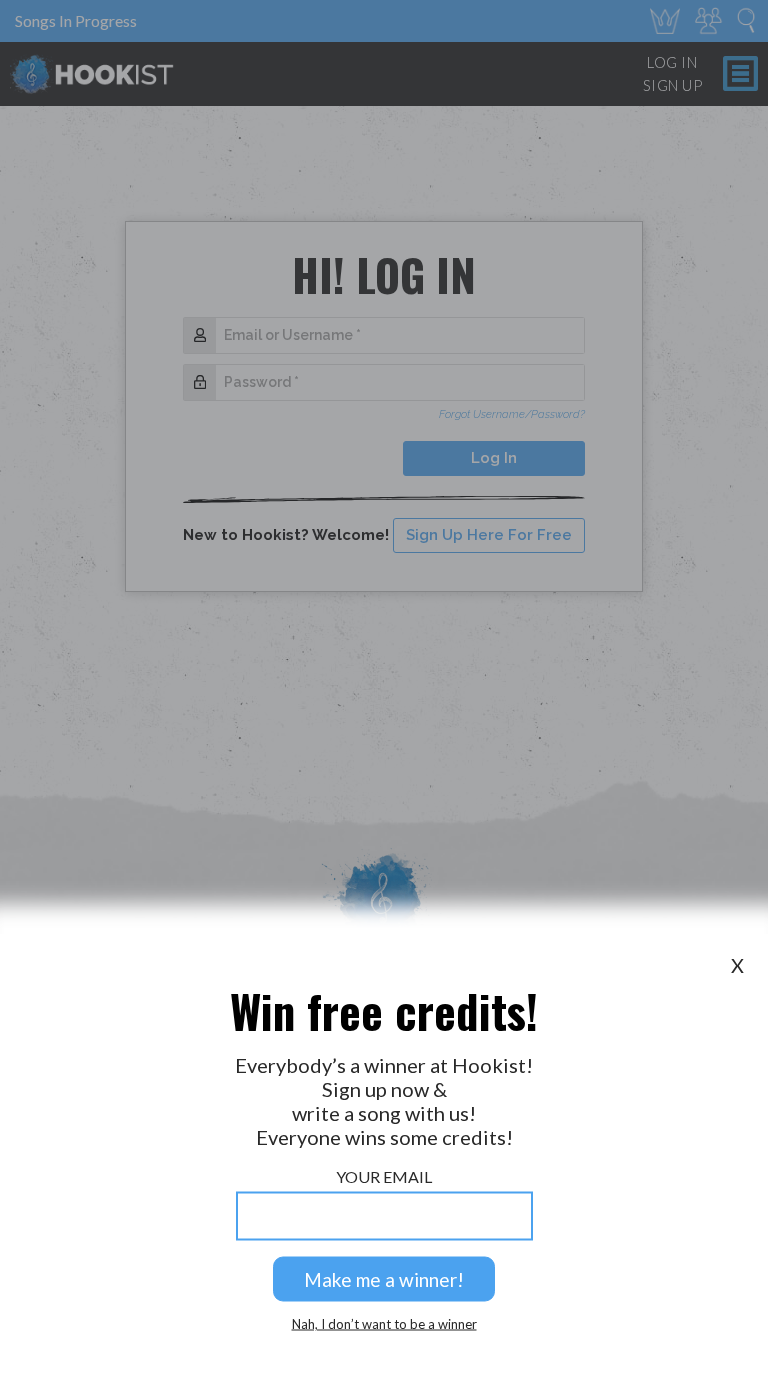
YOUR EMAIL (384, 1176)
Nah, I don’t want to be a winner (384, 1324)
